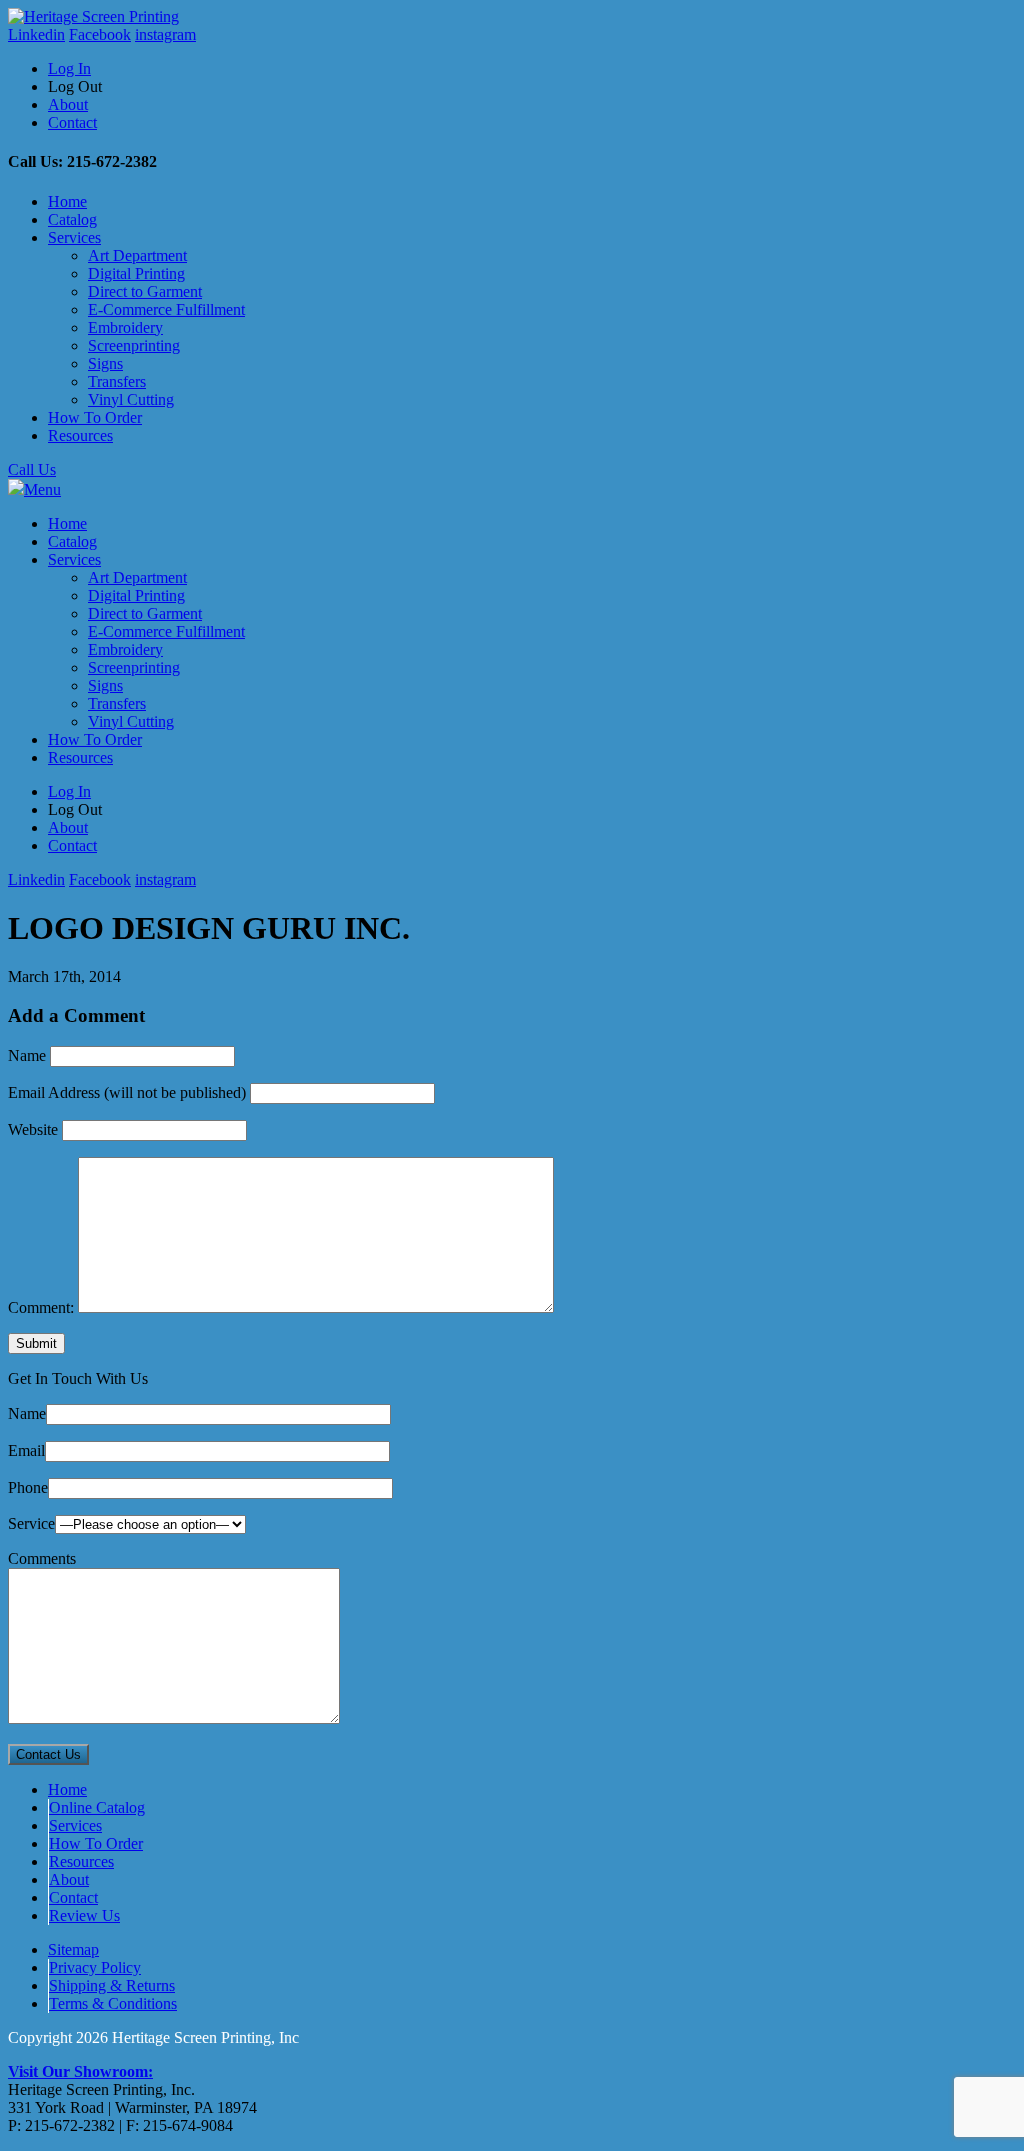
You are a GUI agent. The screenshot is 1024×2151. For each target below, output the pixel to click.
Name (27, 1055)
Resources (80, 435)
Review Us (84, 1915)
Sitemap (73, 1949)
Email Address (127, 1092)
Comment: (41, 1307)
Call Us (32, 469)
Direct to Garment (145, 291)
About (68, 104)
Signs (105, 363)
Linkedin (36, 34)
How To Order (95, 417)
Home (67, 201)
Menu (42, 489)
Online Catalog (97, 1807)
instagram (165, 34)
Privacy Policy (95, 1967)
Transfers (117, 381)
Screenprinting (134, 345)
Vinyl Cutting (131, 399)
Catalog (72, 219)
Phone (28, 1487)
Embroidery (125, 327)
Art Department (137, 255)
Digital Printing (136, 273)
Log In (69, 68)
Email (26, 1450)
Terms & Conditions (113, 2003)
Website (33, 1129)
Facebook (100, 34)
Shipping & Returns (112, 1985)
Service (31, 1523)
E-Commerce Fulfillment (166, 309)
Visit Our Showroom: (80, 2071)
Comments (42, 1558)
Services (74, 237)
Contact (72, 122)
